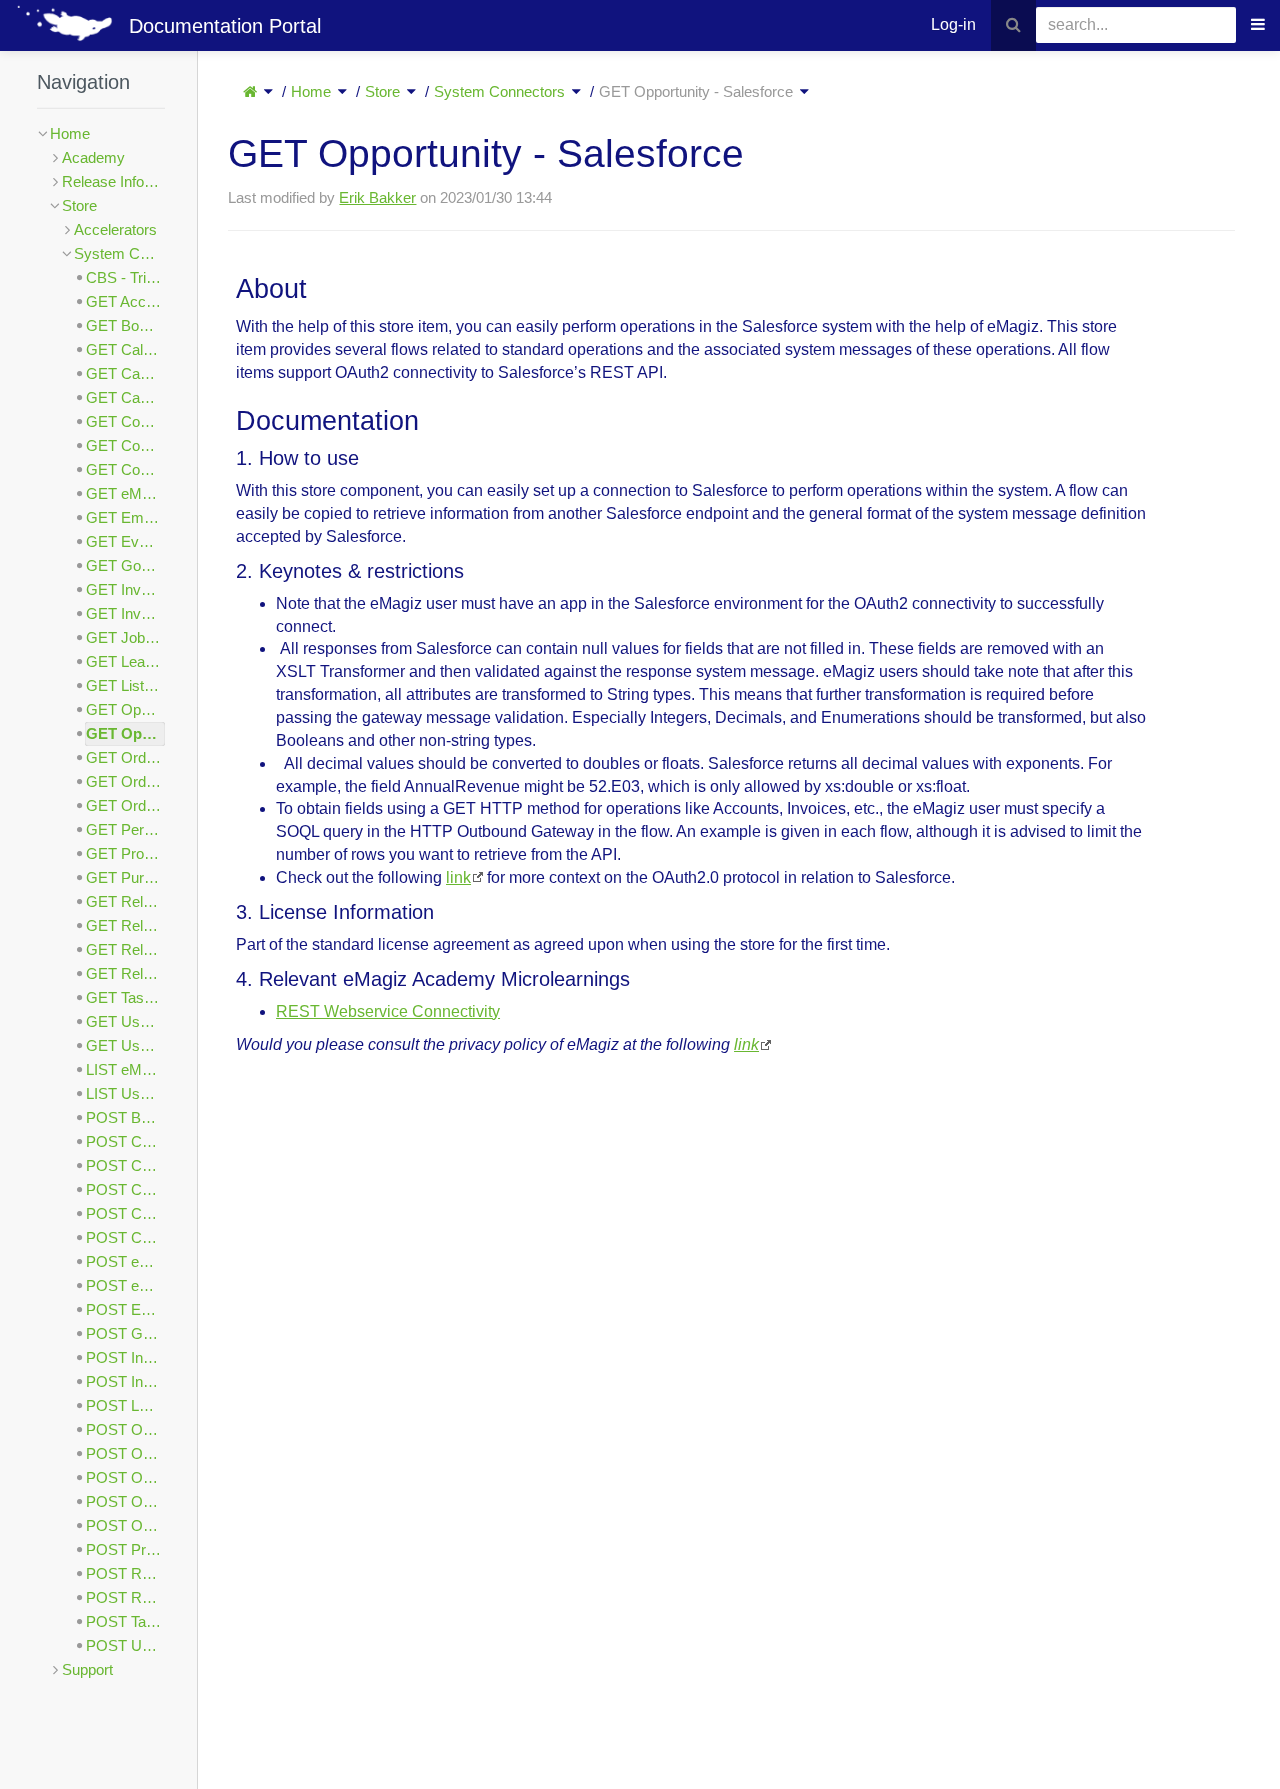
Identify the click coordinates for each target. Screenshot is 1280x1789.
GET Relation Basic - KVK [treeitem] (125, 949)
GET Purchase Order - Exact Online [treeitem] (125, 877)
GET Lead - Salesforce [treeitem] (125, 661)
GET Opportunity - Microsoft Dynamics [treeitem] (125, 709)
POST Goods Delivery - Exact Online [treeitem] (125, 1333)
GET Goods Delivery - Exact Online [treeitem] (125, 565)
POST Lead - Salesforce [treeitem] (125, 1405)
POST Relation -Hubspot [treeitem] (125, 1597)
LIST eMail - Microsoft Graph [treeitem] (125, 1069)
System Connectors (499, 91)
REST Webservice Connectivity (388, 1011)
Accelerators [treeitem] (115, 229)
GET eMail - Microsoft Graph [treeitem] (125, 493)
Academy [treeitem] (93, 157)
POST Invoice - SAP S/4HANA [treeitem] (125, 1381)
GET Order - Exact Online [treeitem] (125, 757)
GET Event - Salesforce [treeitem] (125, 541)
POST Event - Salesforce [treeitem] (125, 1309)
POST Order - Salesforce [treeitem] (125, 1501)
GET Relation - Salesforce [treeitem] (125, 925)
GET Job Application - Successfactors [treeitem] (125, 637)
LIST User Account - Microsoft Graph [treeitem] (125, 1093)
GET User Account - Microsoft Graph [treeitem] (125, 1021)
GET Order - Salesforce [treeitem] (125, 781)
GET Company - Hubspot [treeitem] (125, 421)
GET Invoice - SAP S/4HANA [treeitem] (125, 613)
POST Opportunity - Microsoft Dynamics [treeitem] (125, 1429)
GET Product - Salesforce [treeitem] (125, 853)
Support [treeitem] (87, 1669)
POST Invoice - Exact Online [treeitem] (125, 1357)
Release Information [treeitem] (113, 181)
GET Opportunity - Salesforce (696, 91)
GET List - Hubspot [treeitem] (125, 685)
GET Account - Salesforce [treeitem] (125, 301)
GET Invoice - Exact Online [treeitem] (125, 589)
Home (311, 91)
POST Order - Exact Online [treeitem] (125, 1477)
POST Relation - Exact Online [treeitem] (125, 1573)
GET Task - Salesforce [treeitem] (125, 997)
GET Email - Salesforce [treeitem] (125, 517)
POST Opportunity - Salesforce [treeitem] (125, 1453)
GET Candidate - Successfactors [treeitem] (125, 373)
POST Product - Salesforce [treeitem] (125, 1549)
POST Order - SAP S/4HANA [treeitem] (125, 1525)
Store (382, 91)
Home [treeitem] (70, 133)
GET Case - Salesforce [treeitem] (125, 397)
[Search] (1013, 25)
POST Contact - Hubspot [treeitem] (125, 1213)
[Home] (250, 91)
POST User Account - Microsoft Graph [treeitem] (125, 1645)
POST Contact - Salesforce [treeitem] (125, 1237)
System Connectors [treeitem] (119, 253)
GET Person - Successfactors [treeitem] (125, 829)
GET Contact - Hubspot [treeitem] (125, 445)
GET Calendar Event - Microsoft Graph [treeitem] (125, 349)
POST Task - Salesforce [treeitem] (125, 1621)
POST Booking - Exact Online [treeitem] (125, 1117)
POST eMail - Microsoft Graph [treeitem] (125, 1261)
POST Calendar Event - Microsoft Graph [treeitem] (125, 1141)
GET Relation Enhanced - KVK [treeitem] (125, 973)
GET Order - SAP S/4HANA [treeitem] (125, 805)
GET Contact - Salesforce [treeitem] (125, 469)
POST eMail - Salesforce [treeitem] (125, 1285)
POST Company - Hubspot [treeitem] (125, 1189)
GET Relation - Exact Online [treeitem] (125, 901)
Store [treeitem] (79, 205)
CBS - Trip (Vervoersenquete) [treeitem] (125, 277)
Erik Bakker (377, 197)
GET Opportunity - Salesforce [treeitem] (125, 733)
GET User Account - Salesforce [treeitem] (125, 1045)
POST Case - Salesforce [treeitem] (125, 1165)
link (458, 877)
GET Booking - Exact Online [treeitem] (125, 325)
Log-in (953, 24)
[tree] (101, 902)
